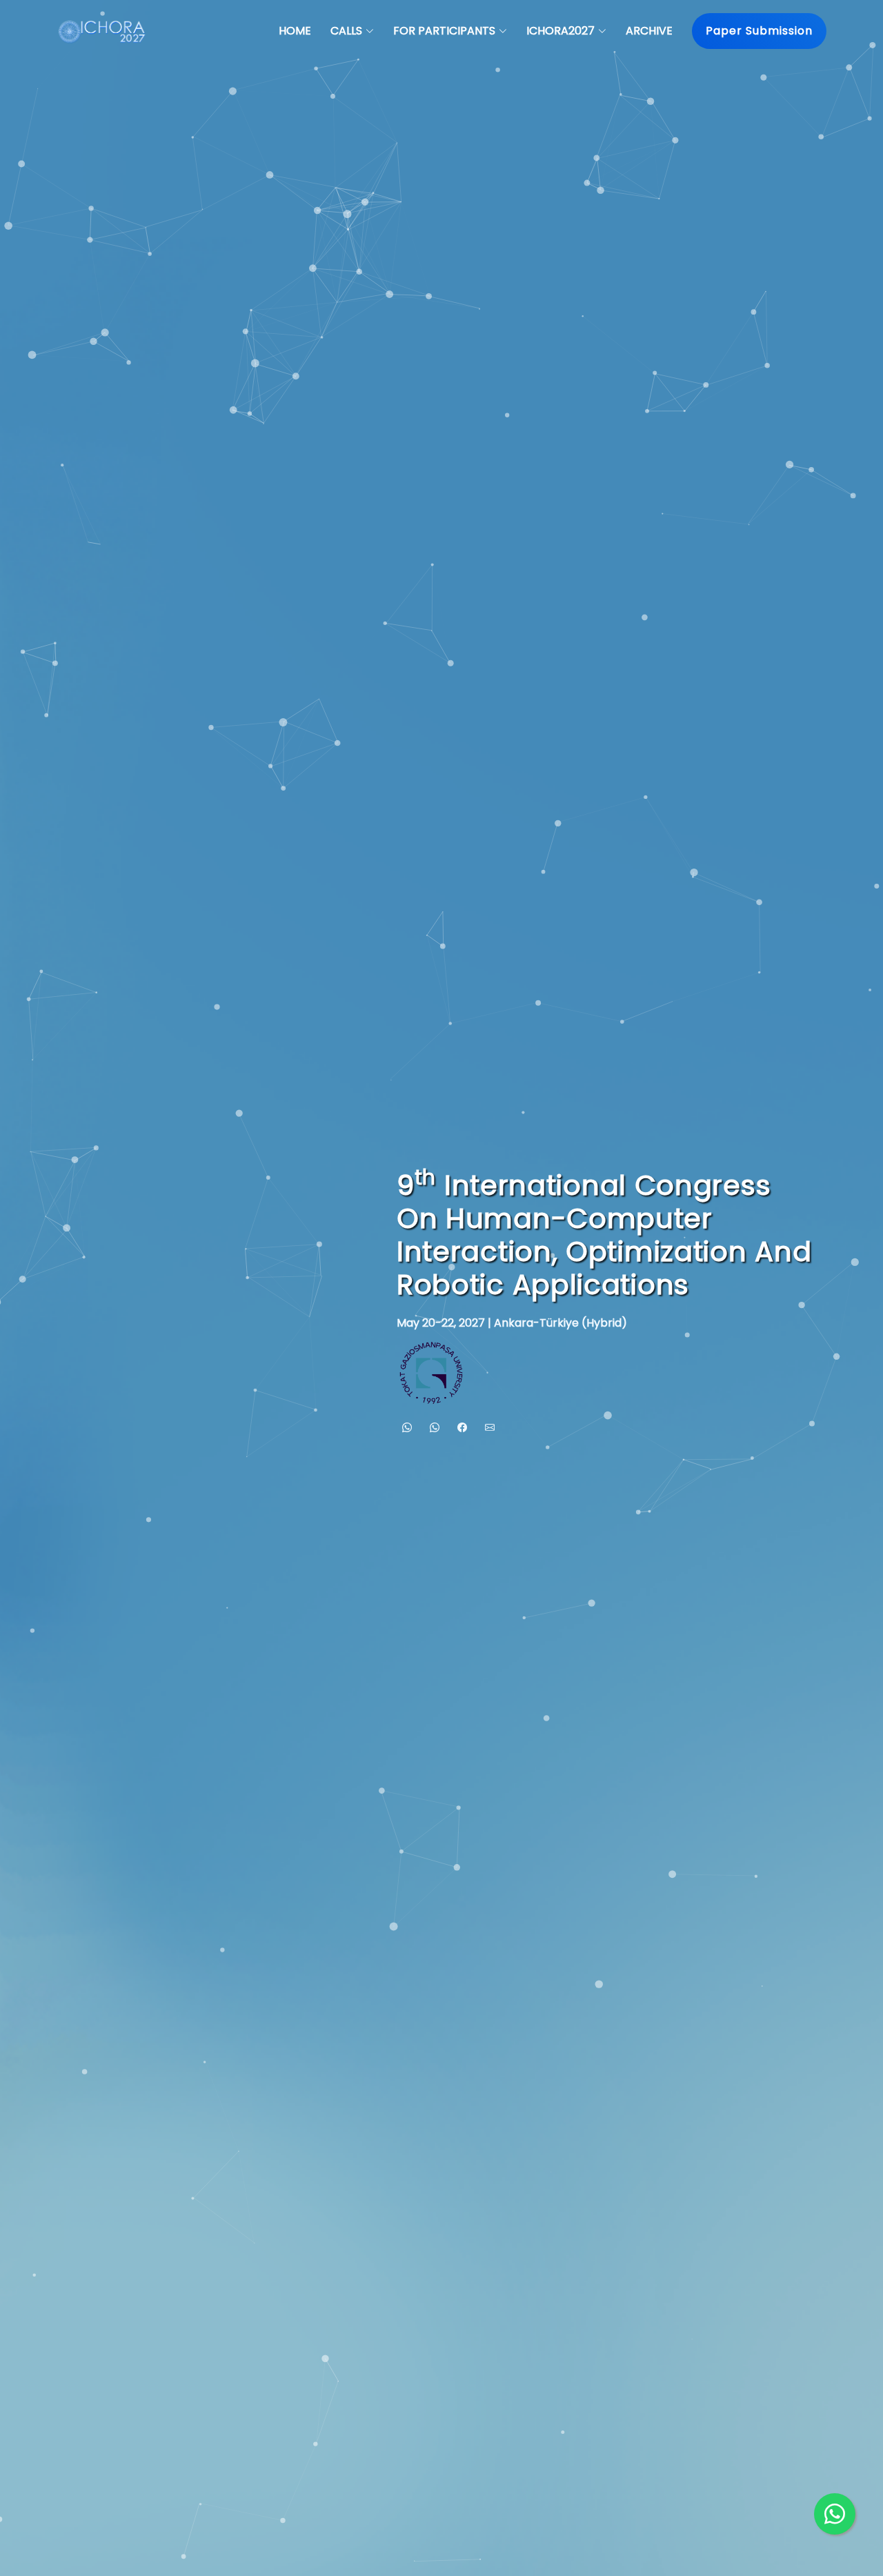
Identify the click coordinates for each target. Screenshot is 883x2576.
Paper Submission (759, 31)
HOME (295, 31)
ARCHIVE (649, 31)
